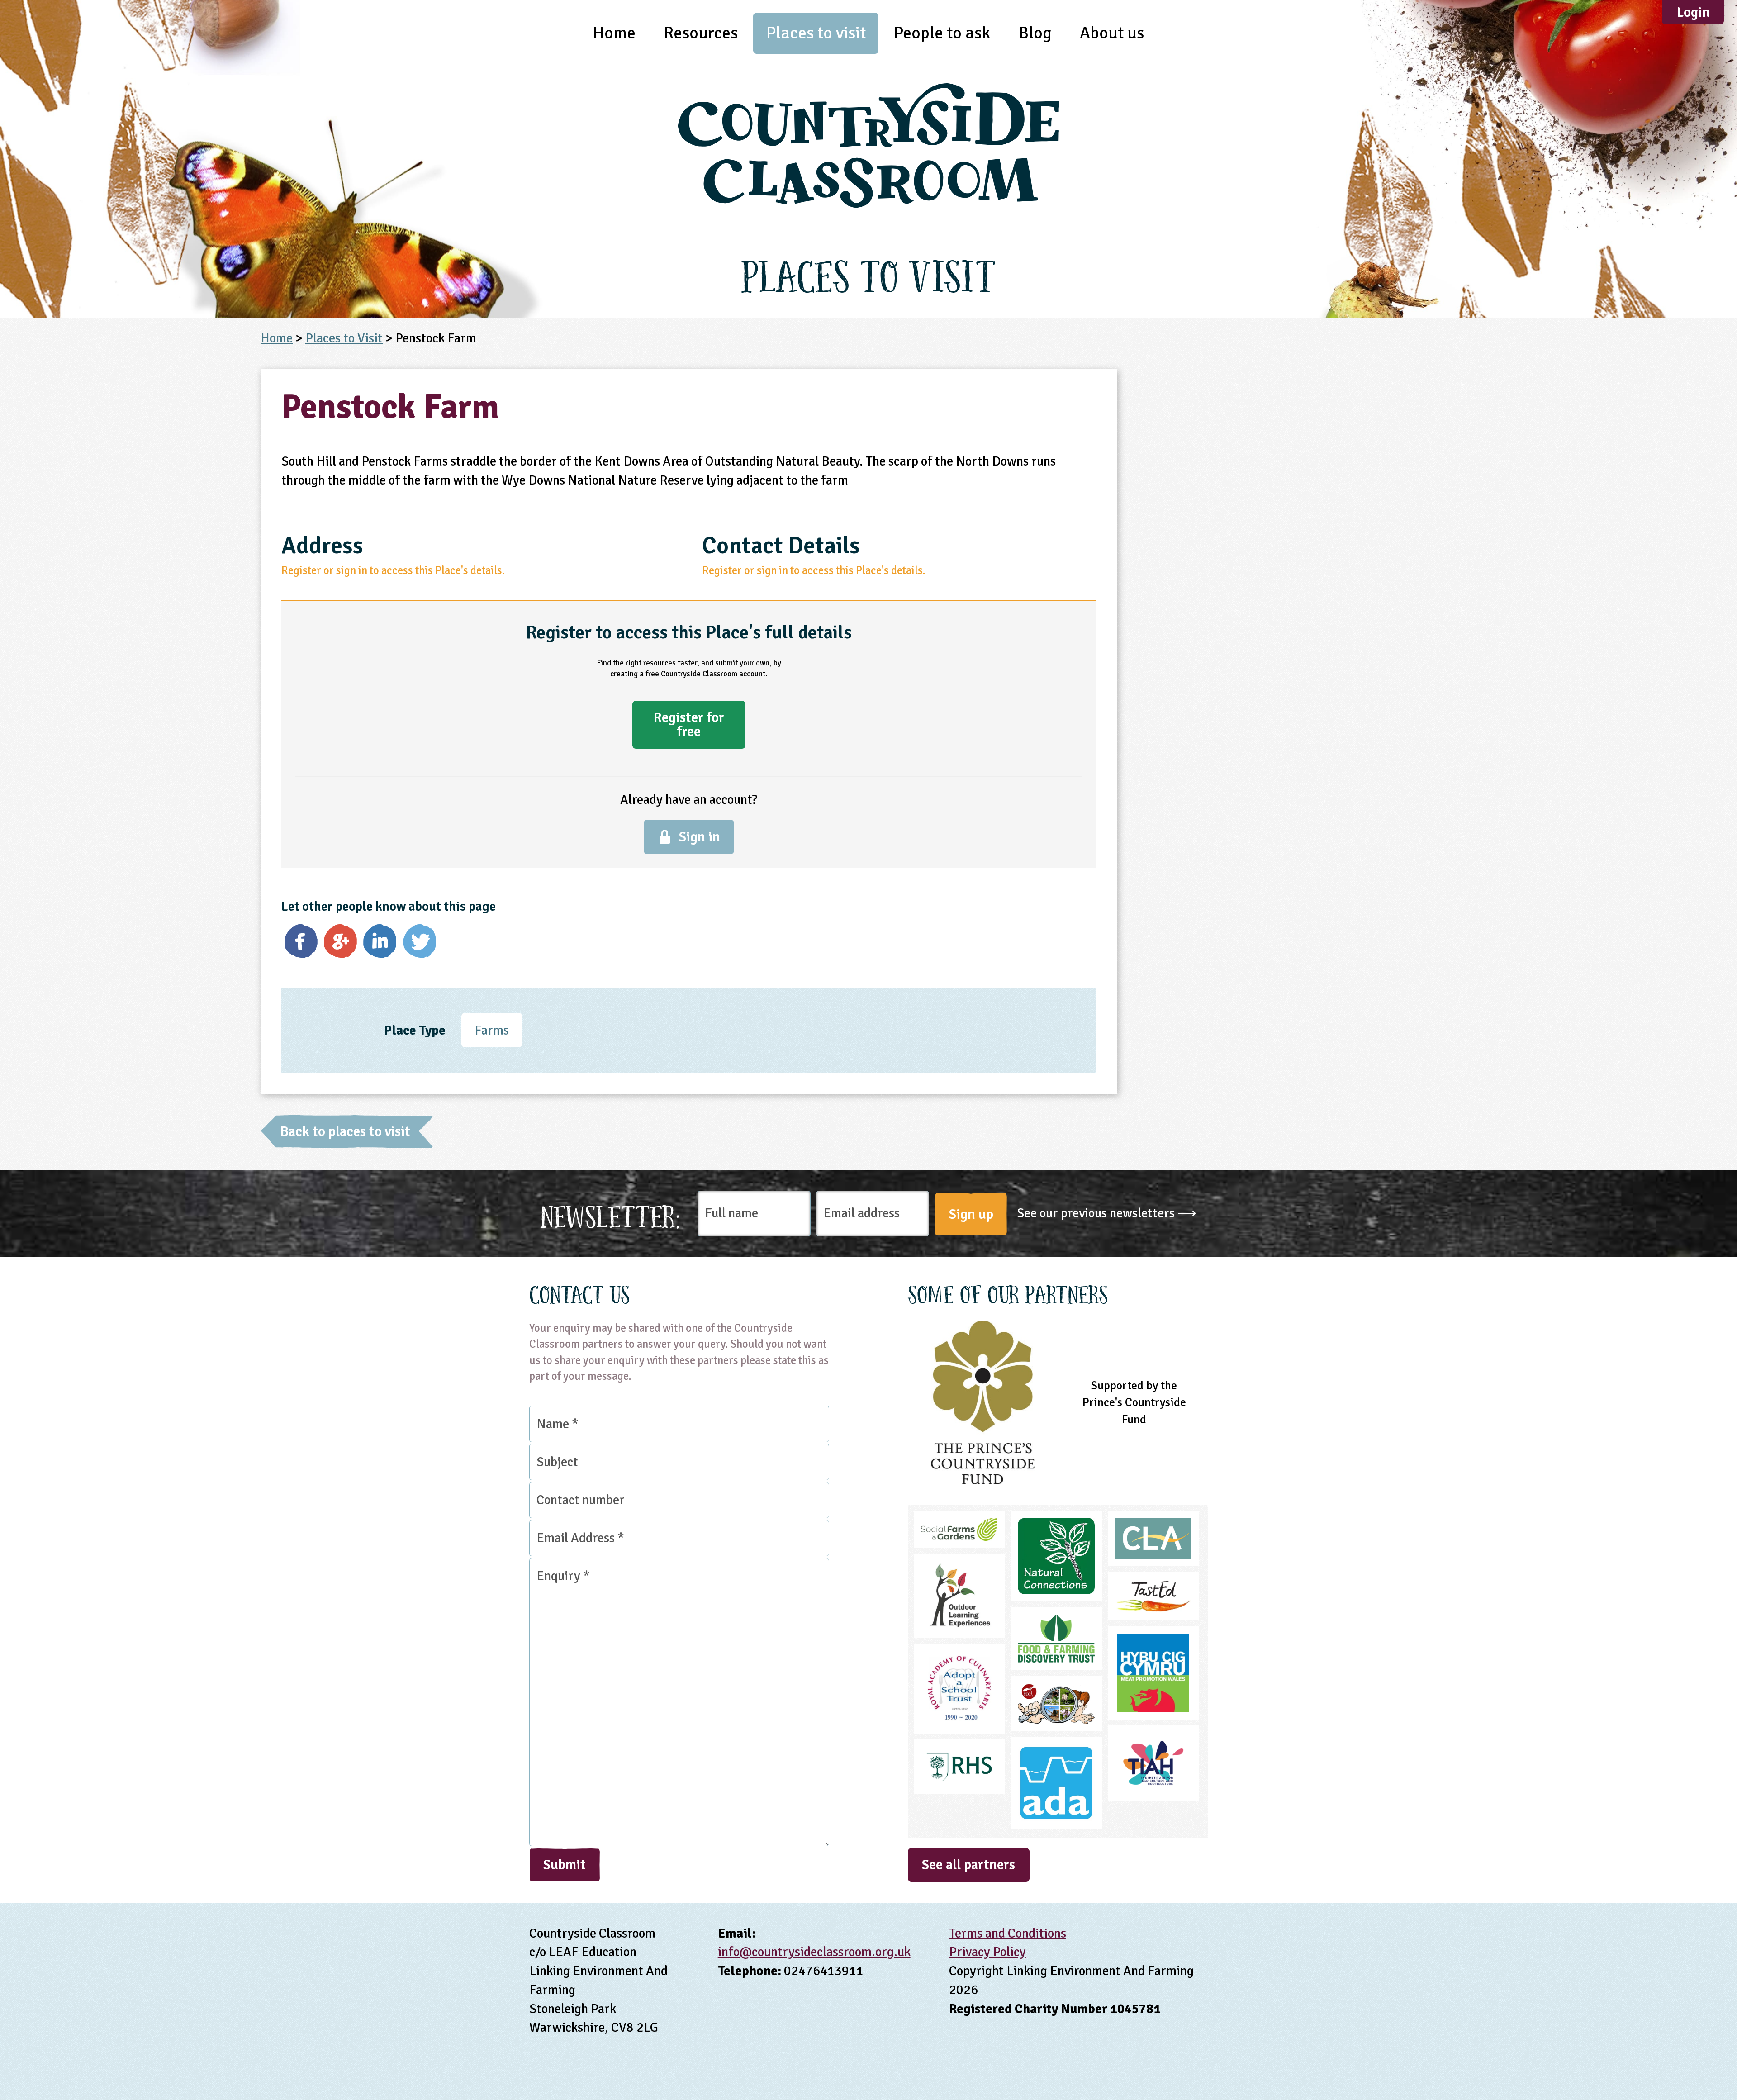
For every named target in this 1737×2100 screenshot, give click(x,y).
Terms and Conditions (1008, 1933)
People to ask (942, 33)
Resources (701, 33)
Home (614, 33)
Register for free (689, 724)
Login (1693, 12)
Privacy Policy (987, 1952)
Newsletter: (611, 1214)
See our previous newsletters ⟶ (1107, 1213)
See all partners (968, 1865)
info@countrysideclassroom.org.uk (814, 1952)
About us (1112, 33)
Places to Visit (344, 338)
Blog (1035, 33)
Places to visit (816, 33)
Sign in (700, 837)
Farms (492, 1030)
